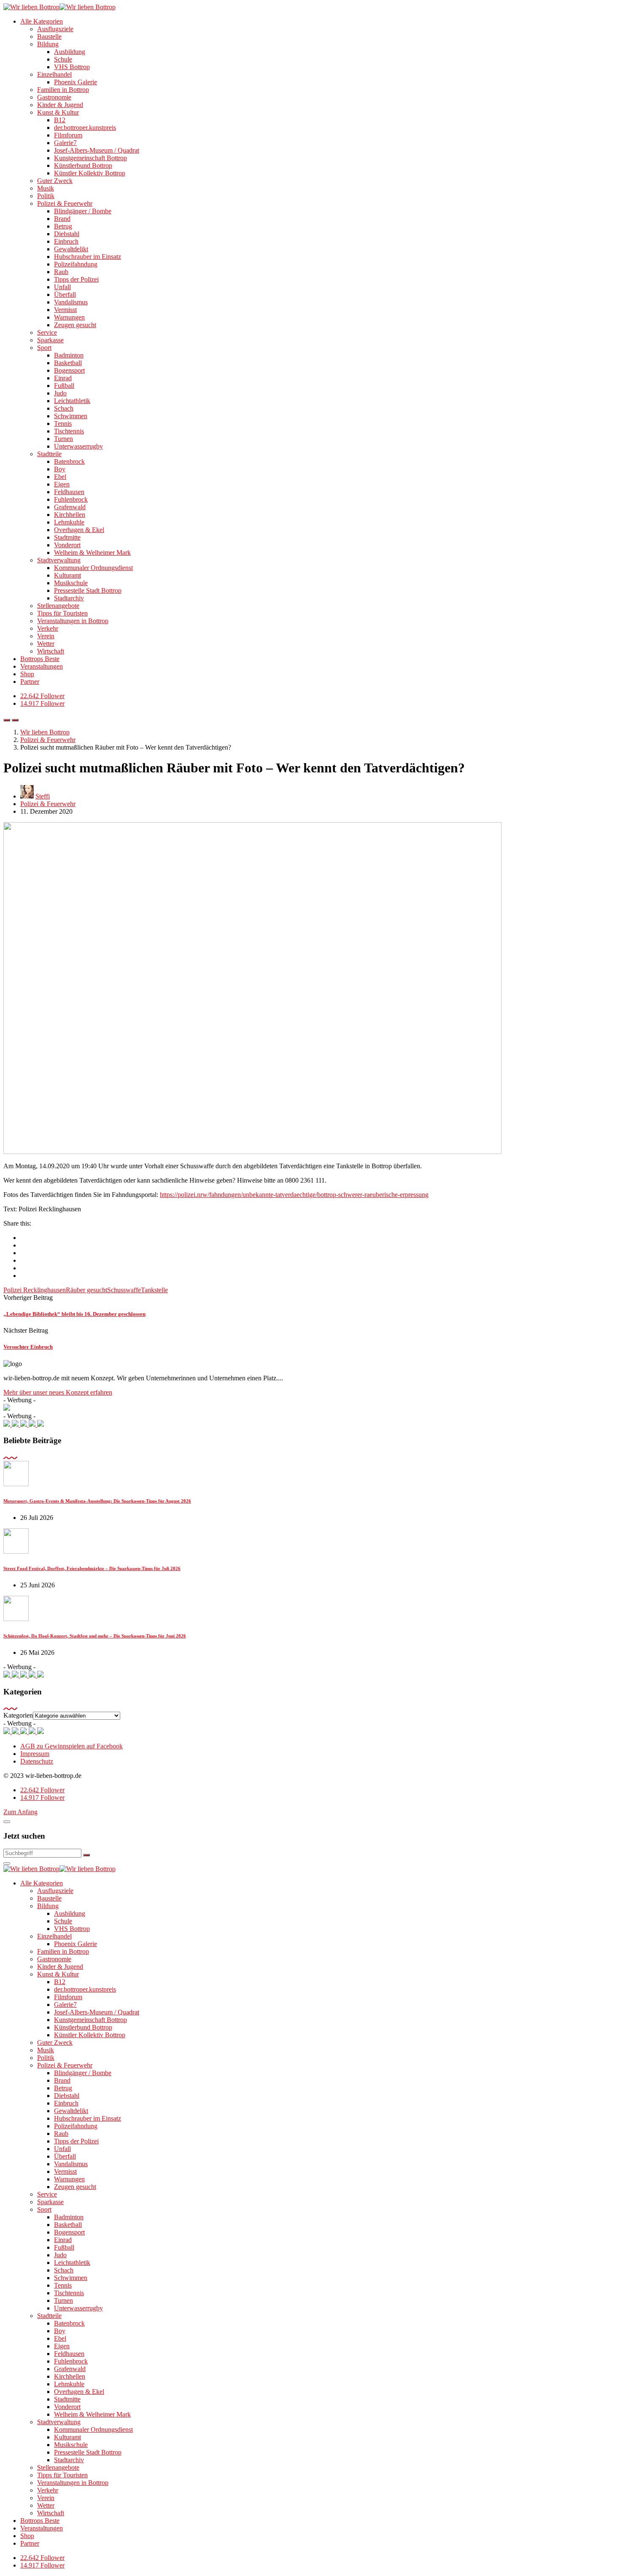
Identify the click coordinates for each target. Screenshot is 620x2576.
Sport (44, 348)
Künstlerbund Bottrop (83, 165)
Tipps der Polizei (76, 279)
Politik (46, 196)
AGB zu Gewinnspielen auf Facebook (71, 1746)
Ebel (60, 477)
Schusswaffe (124, 1290)
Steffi (43, 796)
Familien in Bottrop (63, 90)
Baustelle (49, 36)
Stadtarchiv (69, 598)
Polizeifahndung (76, 264)
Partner (30, 682)
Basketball (68, 363)
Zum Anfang (20, 1812)
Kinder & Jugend (60, 105)
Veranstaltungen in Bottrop (73, 621)
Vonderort (67, 545)
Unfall (62, 287)
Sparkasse (50, 340)
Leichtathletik (72, 401)
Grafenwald (70, 507)
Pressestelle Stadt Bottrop (88, 590)
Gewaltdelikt (71, 249)
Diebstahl (67, 234)
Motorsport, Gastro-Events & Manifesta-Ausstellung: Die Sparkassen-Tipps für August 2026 (97, 1501)
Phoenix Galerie (75, 82)
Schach (64, 408)
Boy (60, 469)
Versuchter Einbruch (28, 1347)
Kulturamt (67, 575)
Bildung (48, 44)
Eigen (62, 484)
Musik (46, 188)
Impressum (35, 1754)
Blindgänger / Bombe (83, 211)
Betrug (63, 226)
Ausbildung (70, 52)
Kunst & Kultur (58, 112)
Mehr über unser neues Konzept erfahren (58, 1392)
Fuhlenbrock (71, 499)
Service (47, 332)
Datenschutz (37, 1761)
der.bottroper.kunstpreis (85, 128)
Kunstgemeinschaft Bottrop (90, 158)
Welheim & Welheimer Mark (92, 553)
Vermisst (65, 310)
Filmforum (68, 135)
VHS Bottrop (72, 67)
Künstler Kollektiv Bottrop (90, 173)
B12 (60, 120)
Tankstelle (154, 1290)
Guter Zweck (55, 181)
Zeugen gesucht (75, 325)
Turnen (63, 439)
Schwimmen (71, 416)
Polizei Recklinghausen (35, 1290)
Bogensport (69, 370)
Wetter (46, 644)
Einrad (63, 378)
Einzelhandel (54, 74)
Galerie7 (65, 143)
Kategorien (18, 1715)
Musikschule (71, 583)
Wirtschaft (51, 651)
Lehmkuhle (69, 522)
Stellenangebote (58, 606)
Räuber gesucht (86, 1290)
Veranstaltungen (42, 666)
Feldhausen (69, 492)
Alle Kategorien (42, 21)
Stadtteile (49, 454)
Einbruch (66, 241)
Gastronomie (54, 97)
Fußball (64, 386)
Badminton (69, 355)
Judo (60, 393)
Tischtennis (69, 431)
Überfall (65, 294)
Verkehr (48, 628)
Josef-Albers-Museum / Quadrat (97, 150)
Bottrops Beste (40, 659)
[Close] (7, 1822)
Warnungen (69, 317)
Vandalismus (71, 302)
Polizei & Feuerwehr (65, 203)
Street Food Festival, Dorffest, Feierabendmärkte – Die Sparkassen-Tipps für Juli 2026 (92, 1568)
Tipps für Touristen (62, 613)
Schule (63, 59)
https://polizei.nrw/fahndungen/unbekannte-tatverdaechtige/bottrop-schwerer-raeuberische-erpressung (294, 1195)
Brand (62, 219)
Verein (46, 636)
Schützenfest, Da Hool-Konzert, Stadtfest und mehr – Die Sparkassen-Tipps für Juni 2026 (95, 1636)
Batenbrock (69, 461)
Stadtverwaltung (59, 560)
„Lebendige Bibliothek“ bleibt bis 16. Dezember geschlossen (74, 1314)
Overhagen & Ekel (79, 530)
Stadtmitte (67, 537)
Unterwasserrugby (78, 446)
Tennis (63, 424)
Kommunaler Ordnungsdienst (93, 568)
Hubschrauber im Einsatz (88, 257)
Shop (27, 674)
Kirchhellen (70, 515)
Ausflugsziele (55, 29)
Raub (61, 272)
